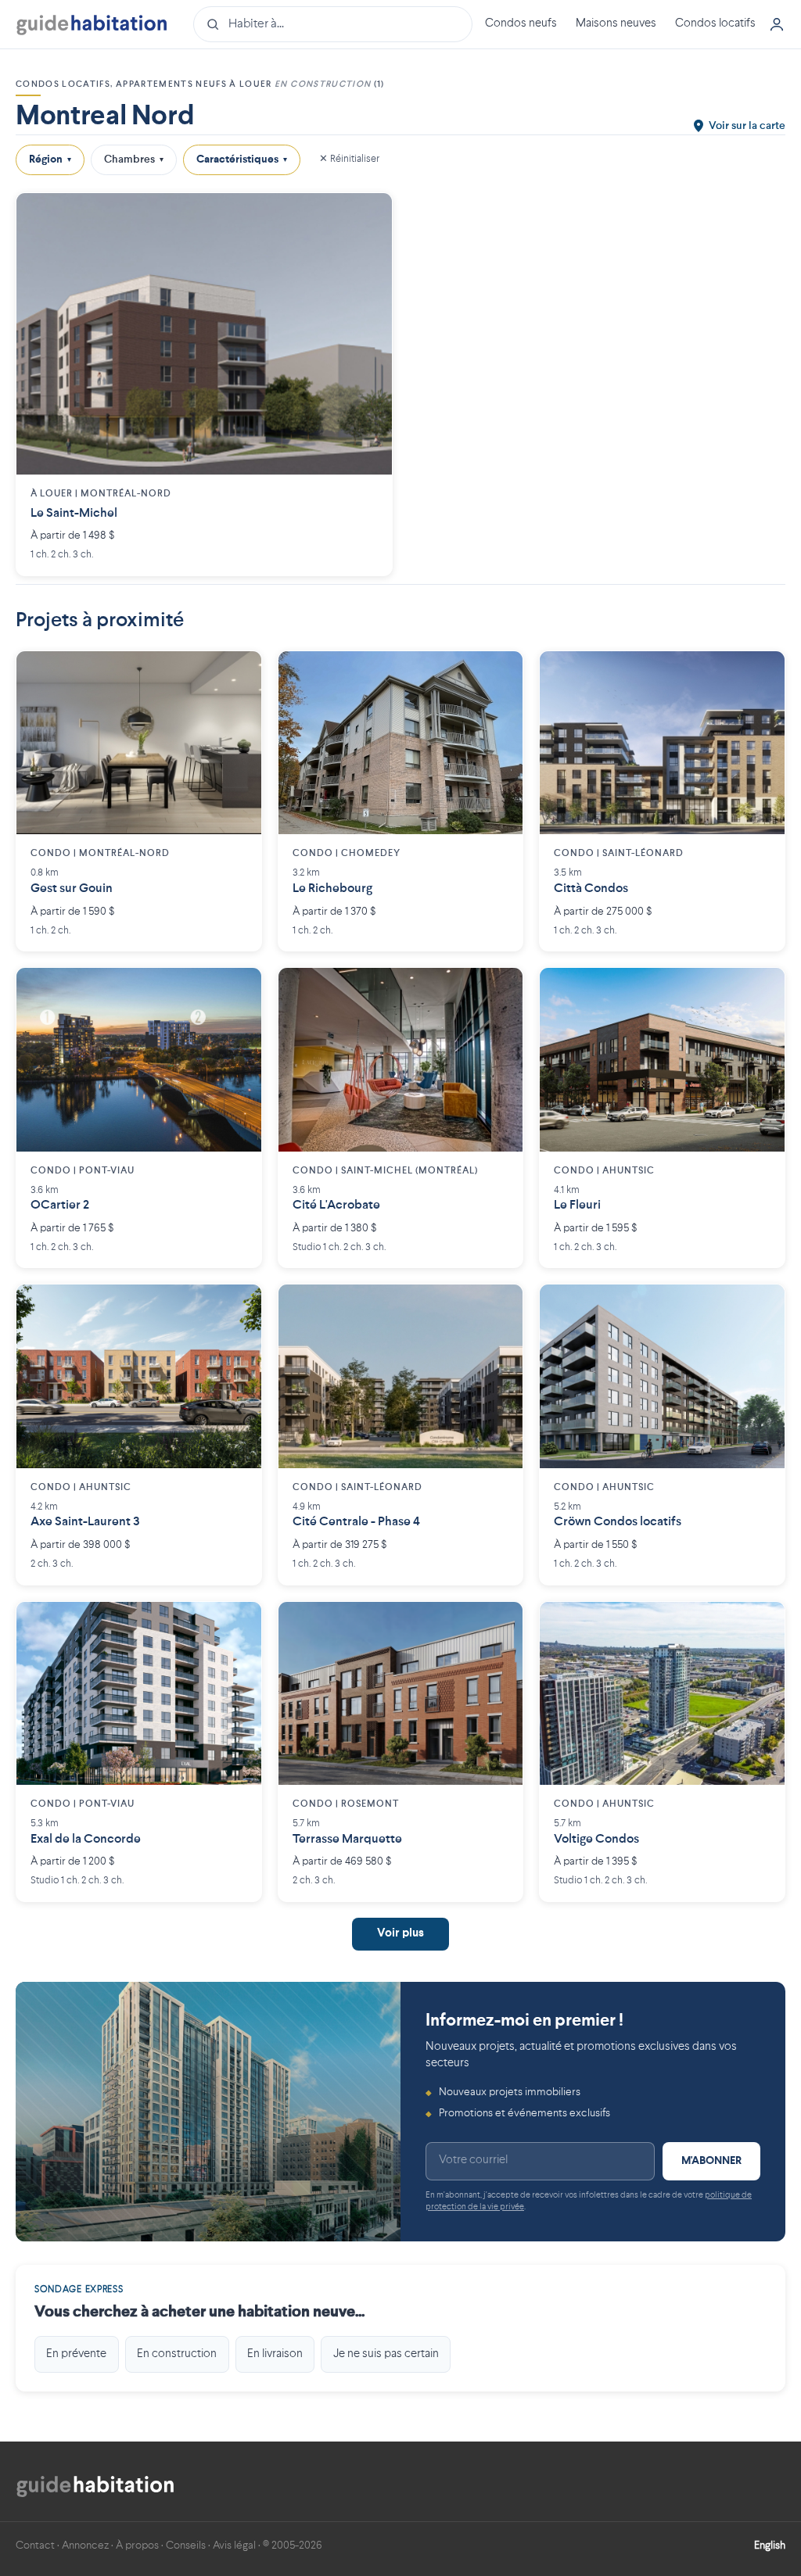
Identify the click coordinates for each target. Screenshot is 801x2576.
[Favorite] (368, 217)
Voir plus (400, 1934)
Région (50, 159)
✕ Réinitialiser (349, 159)
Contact (35, 2546)
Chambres (134, 159)
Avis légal (234, 2546)
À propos (137, 2546)
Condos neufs (521, 24)
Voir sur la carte (747, 126)
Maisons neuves (616, 24)
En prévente (76, 2354)
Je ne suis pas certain (386, 2354)
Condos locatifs (715, 24)
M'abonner (711, 2161)
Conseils (186, 2546)
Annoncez (85, 2546)
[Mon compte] (777, 24)
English (770, 2546)
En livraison (275, 2354)
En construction (177, 2354)
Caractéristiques (242, 159)
